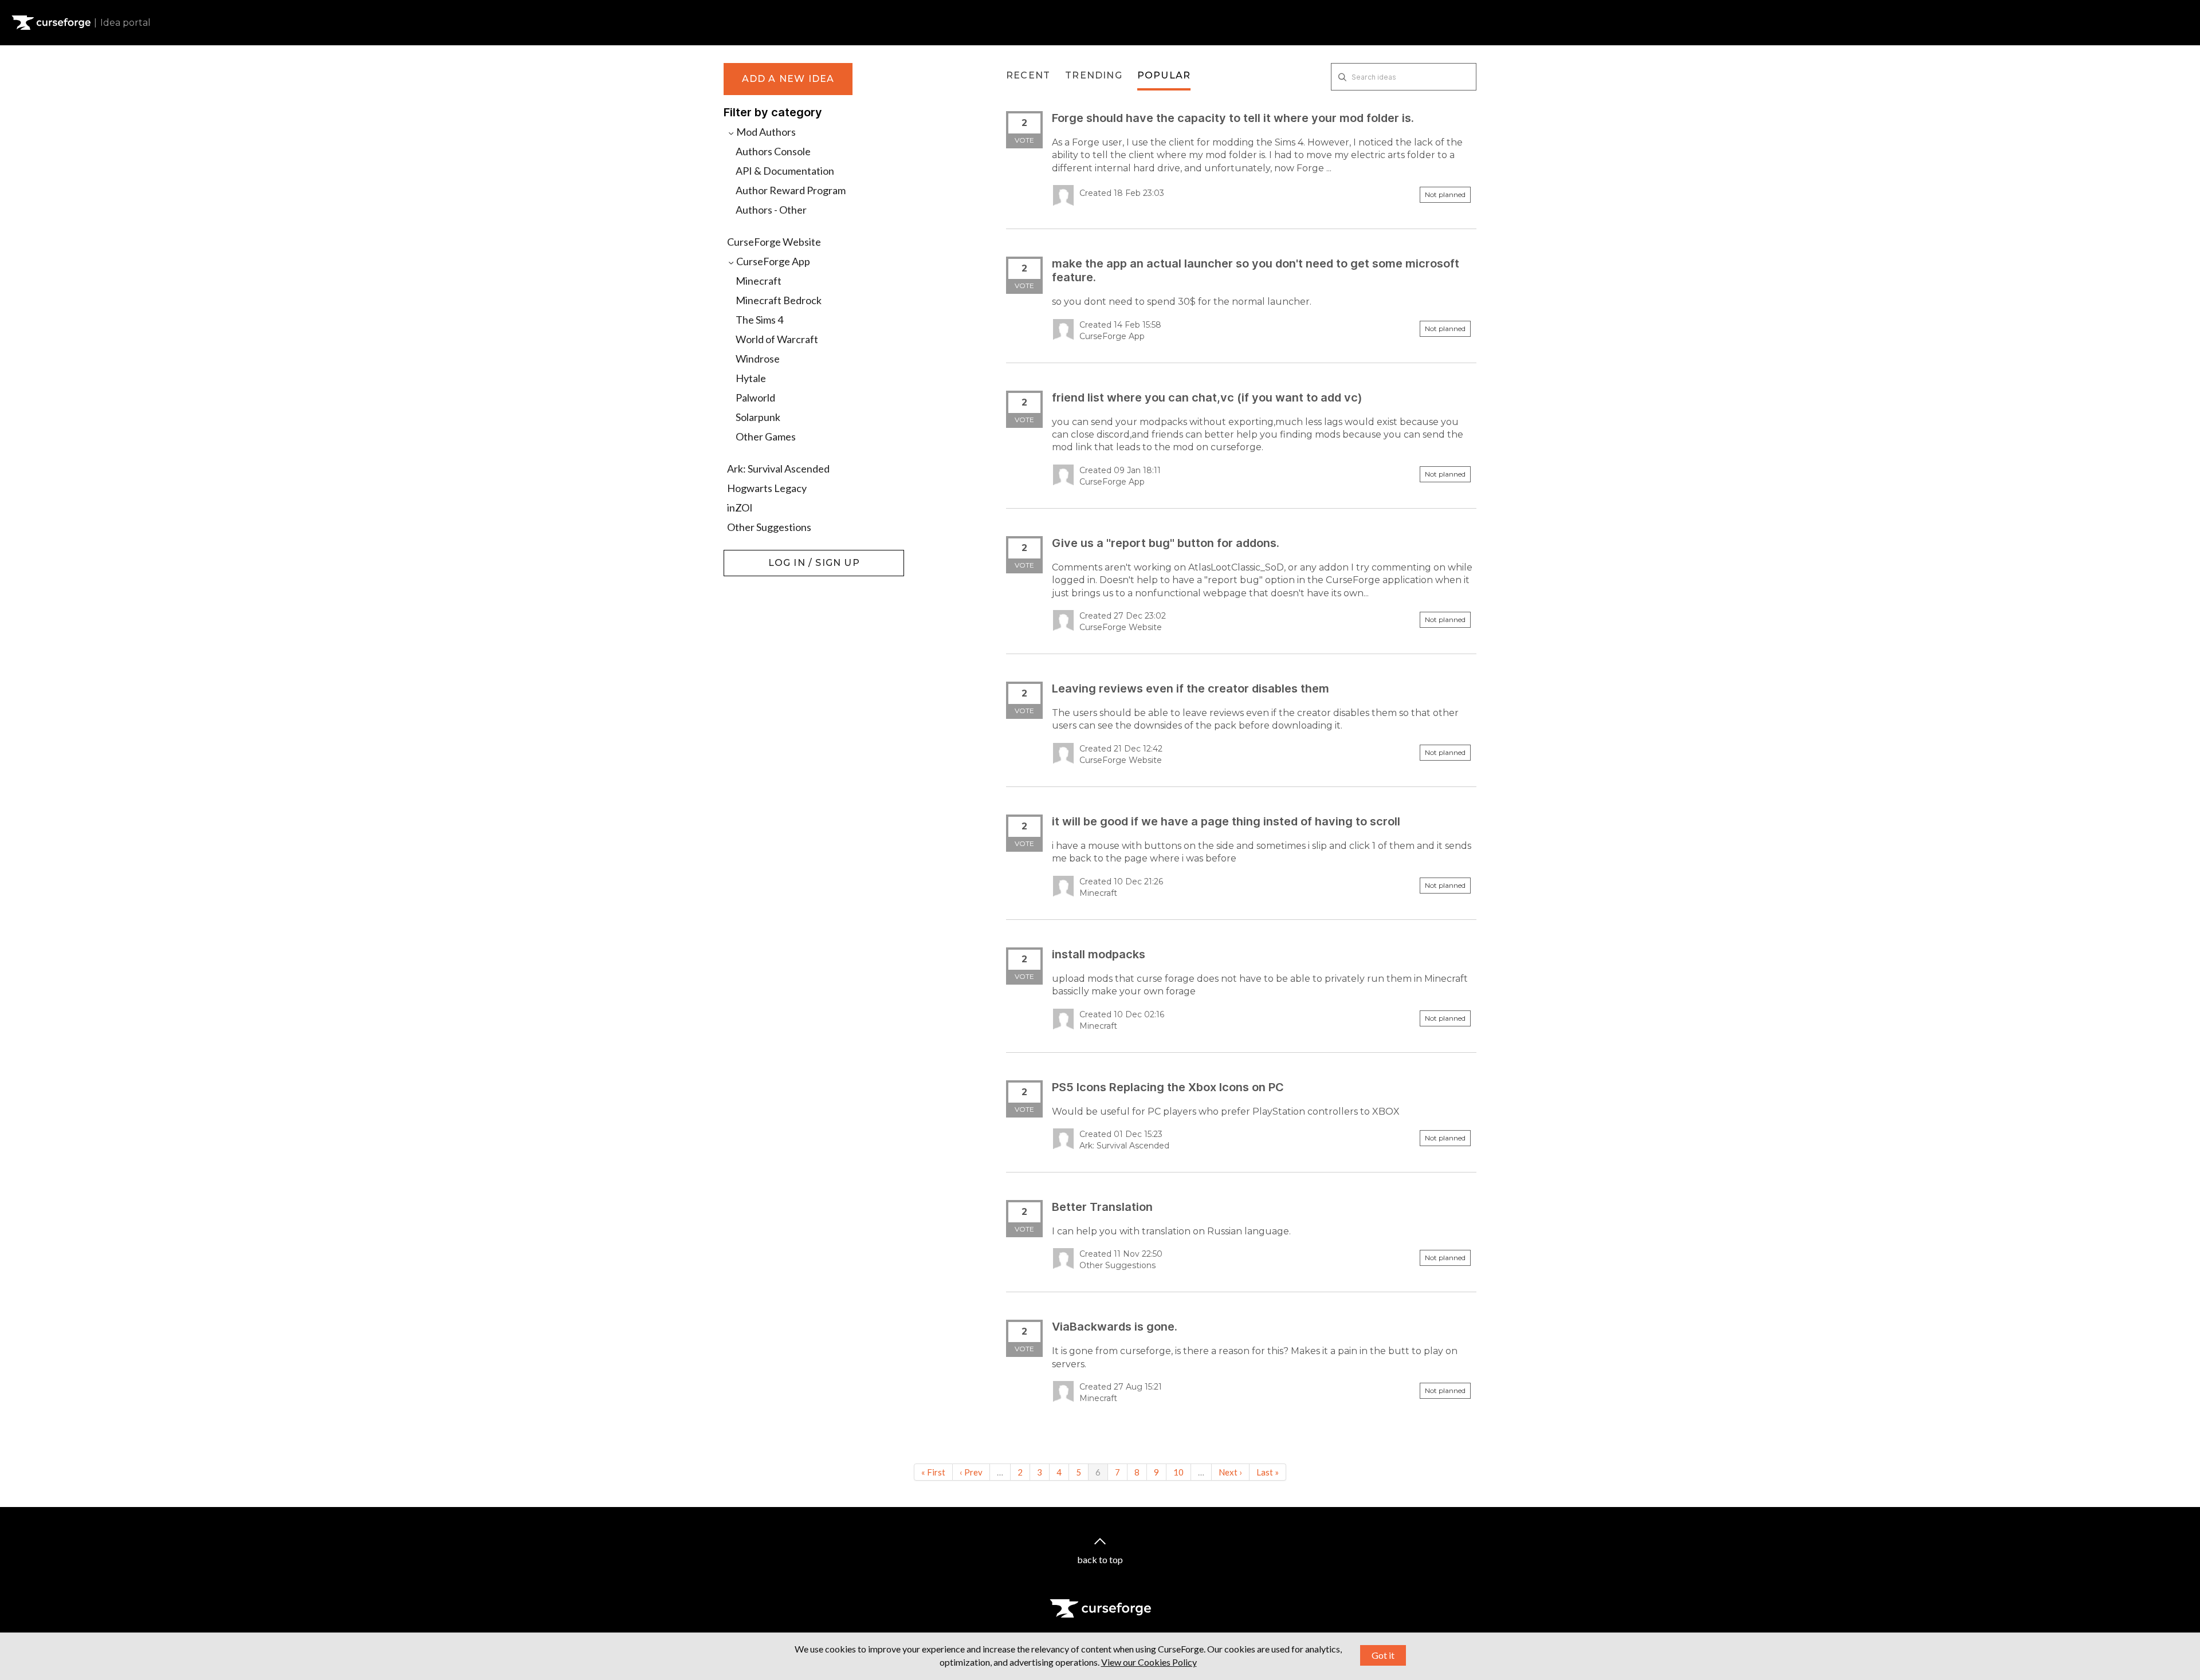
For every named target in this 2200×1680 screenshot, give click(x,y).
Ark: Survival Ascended (778, 469)
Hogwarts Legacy (767, 488)
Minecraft (759, 281)
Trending (1094, 75)
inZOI (740, 507)
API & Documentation (785, 171)
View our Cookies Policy (1149, 1662)
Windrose (758, 359)
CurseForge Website (774, 242)
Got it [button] (1383, 1655)
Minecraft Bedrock (779, 300)
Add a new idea (788, 79)
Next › (1230, 1472)
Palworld (755, 398)
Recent (1028, 75)
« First (933, 1472)
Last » (1268, 1472)
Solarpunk (758, 417)
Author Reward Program (791, 190)
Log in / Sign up (753, 556)
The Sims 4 (759, 320)
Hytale (751, 378)
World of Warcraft (777, 339)
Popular (1164, 75)
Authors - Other (771, 210)
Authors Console (773, 151)
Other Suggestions (769, 527)
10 (1178, 1472)
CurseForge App (772, 261)
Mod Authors (765, 132)
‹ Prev (971, 1472)
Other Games (766, 436)
